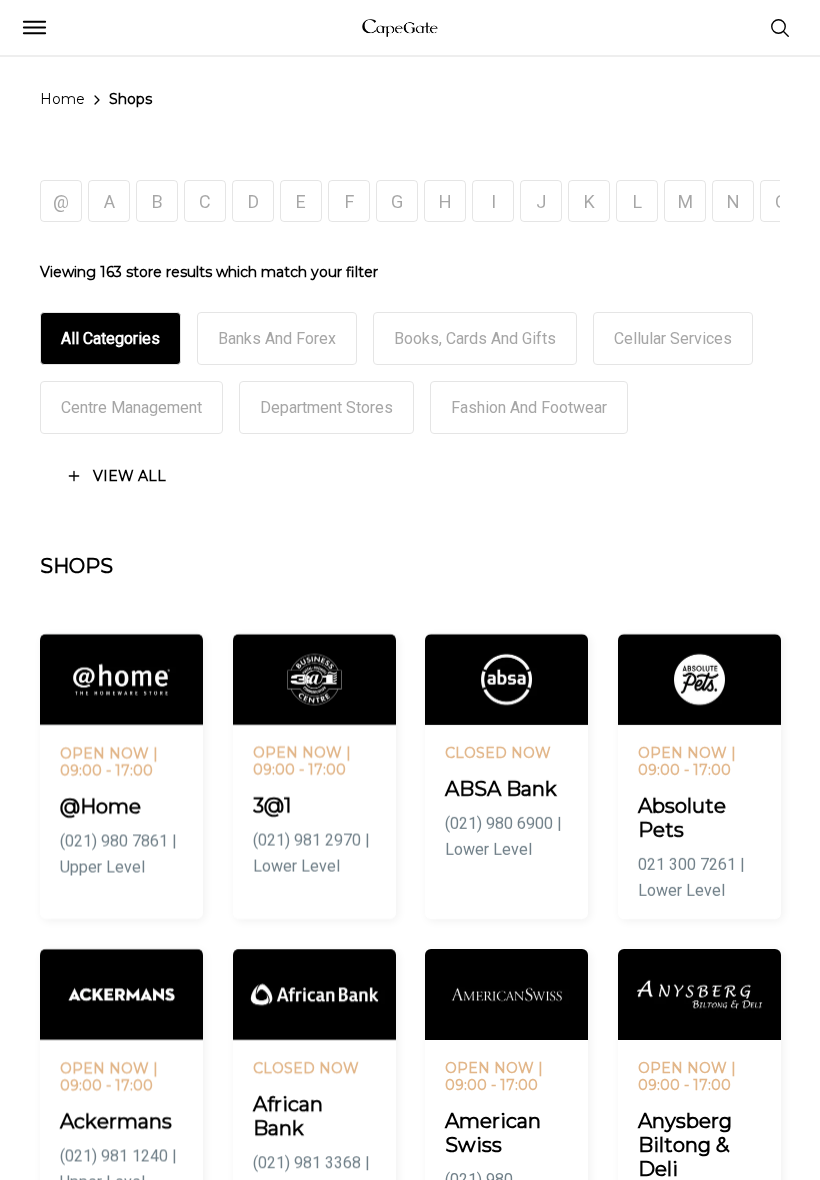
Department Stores (326, 407)
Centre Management (131, 407)
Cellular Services (673, 338)
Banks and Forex (277, 338)
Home (62, 99)
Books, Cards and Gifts (475, 338)
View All (129, 476)
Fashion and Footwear (529, 407)
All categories (110, 338)
